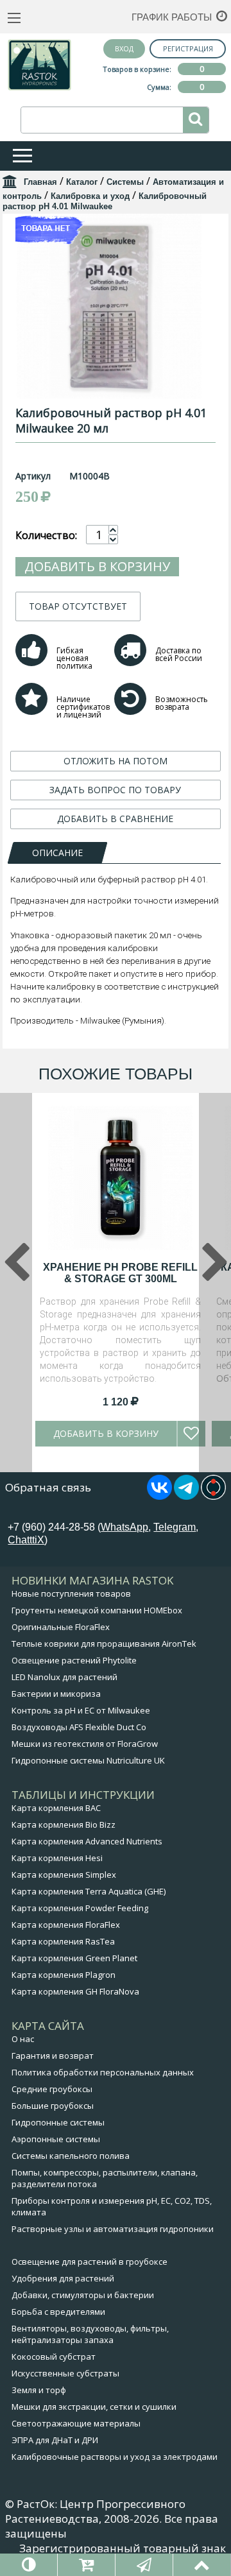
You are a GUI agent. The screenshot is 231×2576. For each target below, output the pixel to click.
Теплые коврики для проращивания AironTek (104, 1644)
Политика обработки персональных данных (103, 2072)
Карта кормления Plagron (64, 1975)
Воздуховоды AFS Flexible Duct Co (79, 1727)
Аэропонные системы (56, 2139)
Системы (125, 182)
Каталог (82, 182)
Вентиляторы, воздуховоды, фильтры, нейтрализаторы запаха (90, 2334)
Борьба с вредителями (58, 2312)
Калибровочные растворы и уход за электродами (115, 2457)
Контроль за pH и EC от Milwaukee (81, 1710)
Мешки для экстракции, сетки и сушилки (94, 2407)
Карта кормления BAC (56, 1808)
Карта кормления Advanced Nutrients (87, 1841)
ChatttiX (26, 1540)
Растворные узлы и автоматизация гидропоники (113, 2229)
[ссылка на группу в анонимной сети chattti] (213, 1496)
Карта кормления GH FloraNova (75, 1991)
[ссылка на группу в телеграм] (186, 1496)
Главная (40, 182)
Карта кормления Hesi (57, 1858)
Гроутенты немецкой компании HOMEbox (97, 1610)
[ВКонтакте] (159, 1496)
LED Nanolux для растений (64, 1677)
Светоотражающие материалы (76, 2423)
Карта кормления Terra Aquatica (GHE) (89, 1891)
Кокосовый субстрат (54, 2357)
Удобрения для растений (63, 2278)
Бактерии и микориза (56, 1694)
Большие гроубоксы (53, 2106)
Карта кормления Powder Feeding (80, 1908)
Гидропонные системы (58, 2122)
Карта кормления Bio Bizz (64, 1825)
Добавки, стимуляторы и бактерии (83, 2295)
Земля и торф (39, 2390)
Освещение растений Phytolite (74, 1660)
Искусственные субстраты (65, 2373)
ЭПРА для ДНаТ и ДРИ (55, 2440)
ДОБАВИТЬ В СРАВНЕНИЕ (115, 819)
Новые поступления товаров (71, 1593)
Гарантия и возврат (53, 2056)
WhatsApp (124, 1527)
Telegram (175, 1527)
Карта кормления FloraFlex (66, 1925)
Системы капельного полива (71, 2156)
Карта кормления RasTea (63, 1941)
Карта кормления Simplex (64, 1875)
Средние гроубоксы (52, 2089)
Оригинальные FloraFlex (61, 1627)
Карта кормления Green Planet (74, 1958)
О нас (23, 2039)
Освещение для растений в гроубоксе (90, 2262)
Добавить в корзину (97, 566)
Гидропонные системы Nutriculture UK (88, 1760)
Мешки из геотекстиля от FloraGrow (85, 1744)
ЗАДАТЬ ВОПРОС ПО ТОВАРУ (115, 790)
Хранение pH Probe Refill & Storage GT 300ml (120, 1273)
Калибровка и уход (90, 196)
